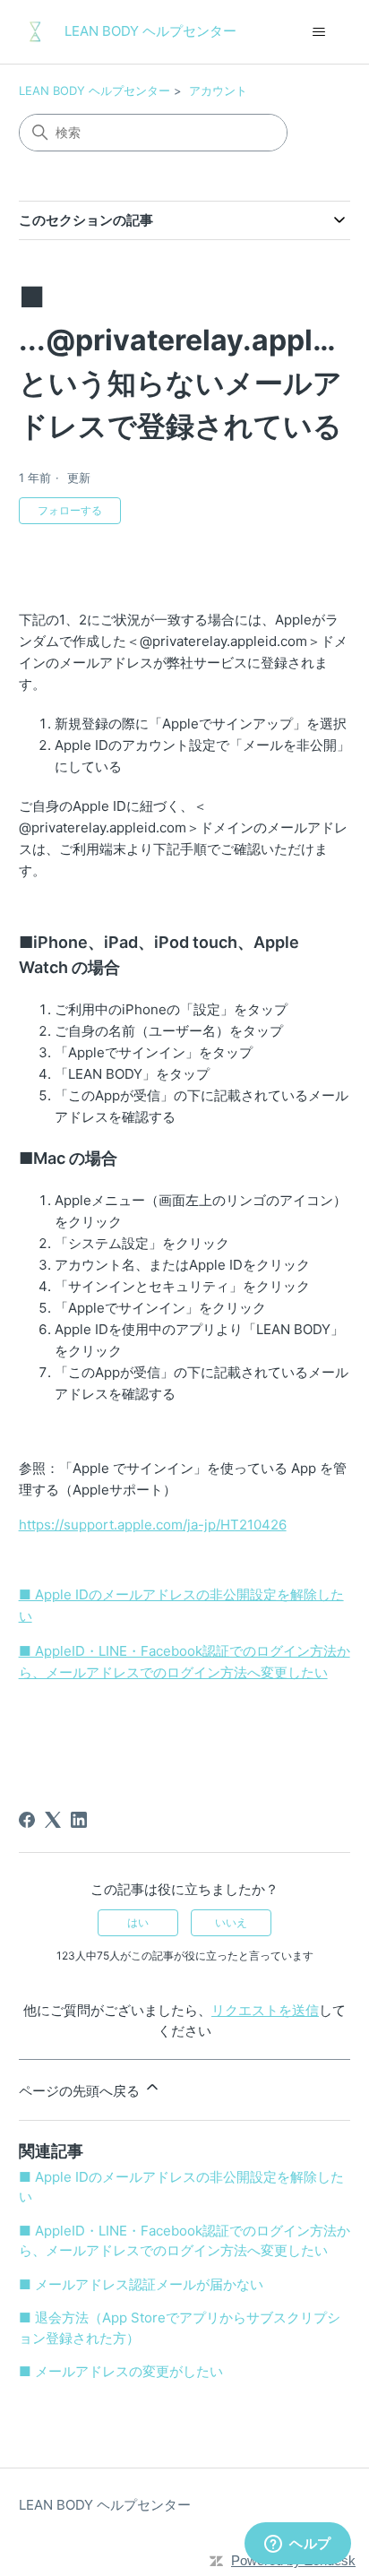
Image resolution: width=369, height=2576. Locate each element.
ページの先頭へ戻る (81, 2091)
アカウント (218, 90)
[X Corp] (53, 1820)
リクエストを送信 (265, 2010)
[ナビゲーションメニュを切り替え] (318, 32)
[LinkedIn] (79, 1820)
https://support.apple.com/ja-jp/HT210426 (153, 1525)
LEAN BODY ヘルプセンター (94, 90)
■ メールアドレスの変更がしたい (121, 2371)
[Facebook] (27, 1820)
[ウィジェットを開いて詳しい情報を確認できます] (298, 2545)
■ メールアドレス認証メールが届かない (141, 2284)
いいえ (231, 1922)
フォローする (70, 510)
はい (138, 1922)
